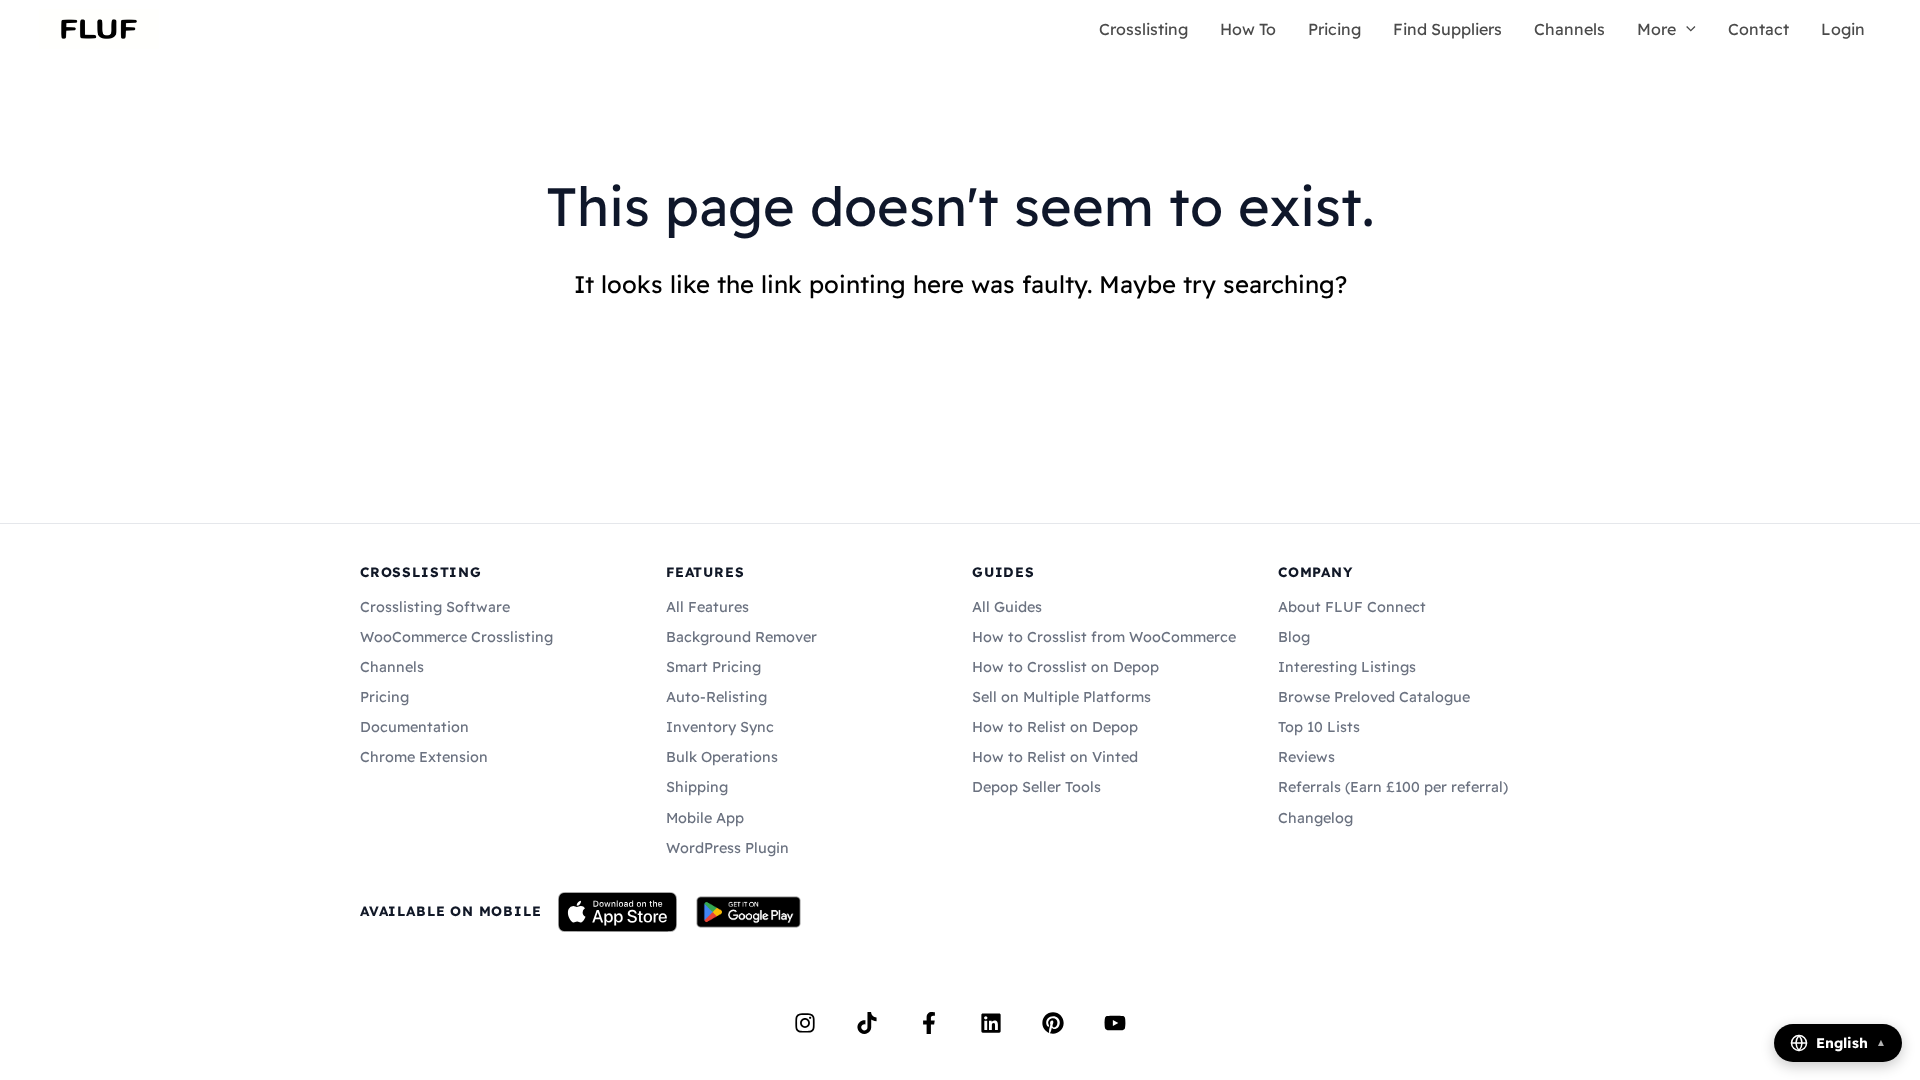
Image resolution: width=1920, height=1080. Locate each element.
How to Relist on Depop (1055, 727)
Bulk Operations (722, 757)
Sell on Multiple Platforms (1061, 697)
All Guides (1007, 607)
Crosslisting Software (435, 607)
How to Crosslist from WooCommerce (1104, 637)
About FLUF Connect (1352, 607)
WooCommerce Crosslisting (456, 637)
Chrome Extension (424, 757)
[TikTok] (867, 1023)
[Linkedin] (991, 1023)
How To (1248, 29)
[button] (1686, 29)
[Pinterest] (1053, 1023)
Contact (1758, 29)
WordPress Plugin (727, 848)
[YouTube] (1115, 1023)
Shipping (697, 787)
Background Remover (741, 637)
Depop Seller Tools (1036, 787)
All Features (707, 607)
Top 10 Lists (1319, 727)
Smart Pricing (713, 667)
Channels (1569, 29)
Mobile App (705, 818)
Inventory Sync (720, 727)
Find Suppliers (1447, 29)
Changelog (1315, 818)
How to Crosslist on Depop (1065, 667)
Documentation (414, 727)
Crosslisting (1143, 29)
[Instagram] (805, 1023)
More (1656, 29)
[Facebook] (929, 1023)
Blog (1294, 637)
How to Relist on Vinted (1055, 757)
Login (1843, 29)
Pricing (1334, 29)
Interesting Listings (1347, 667)
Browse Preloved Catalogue (1374, 697)
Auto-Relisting (716, 697)
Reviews (1306, 757)
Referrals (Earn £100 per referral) (1393, 787)
